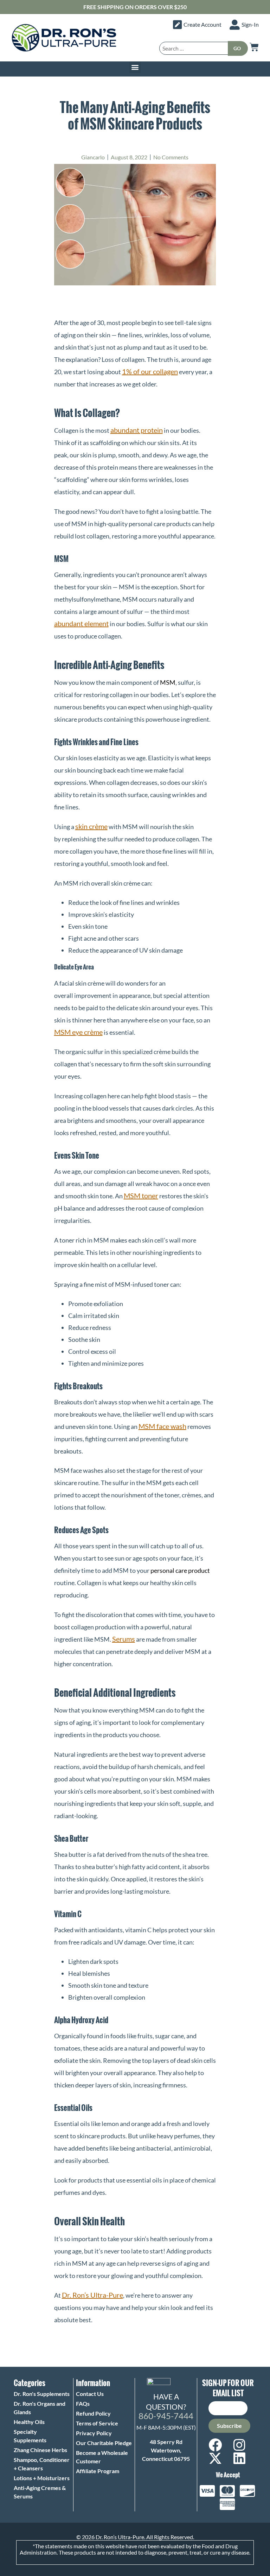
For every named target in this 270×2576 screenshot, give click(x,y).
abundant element (81, 623)
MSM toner (141, 1196)
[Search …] (194, 48)
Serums (124, 1639)
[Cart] (254, 47)
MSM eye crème (78, 1032)
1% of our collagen (150, 371)
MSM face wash (162, 1426)
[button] (135, 67)
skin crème (91, 826)
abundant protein (137, 430)
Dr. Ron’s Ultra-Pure (92, 2295)
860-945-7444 (166, 2416)
